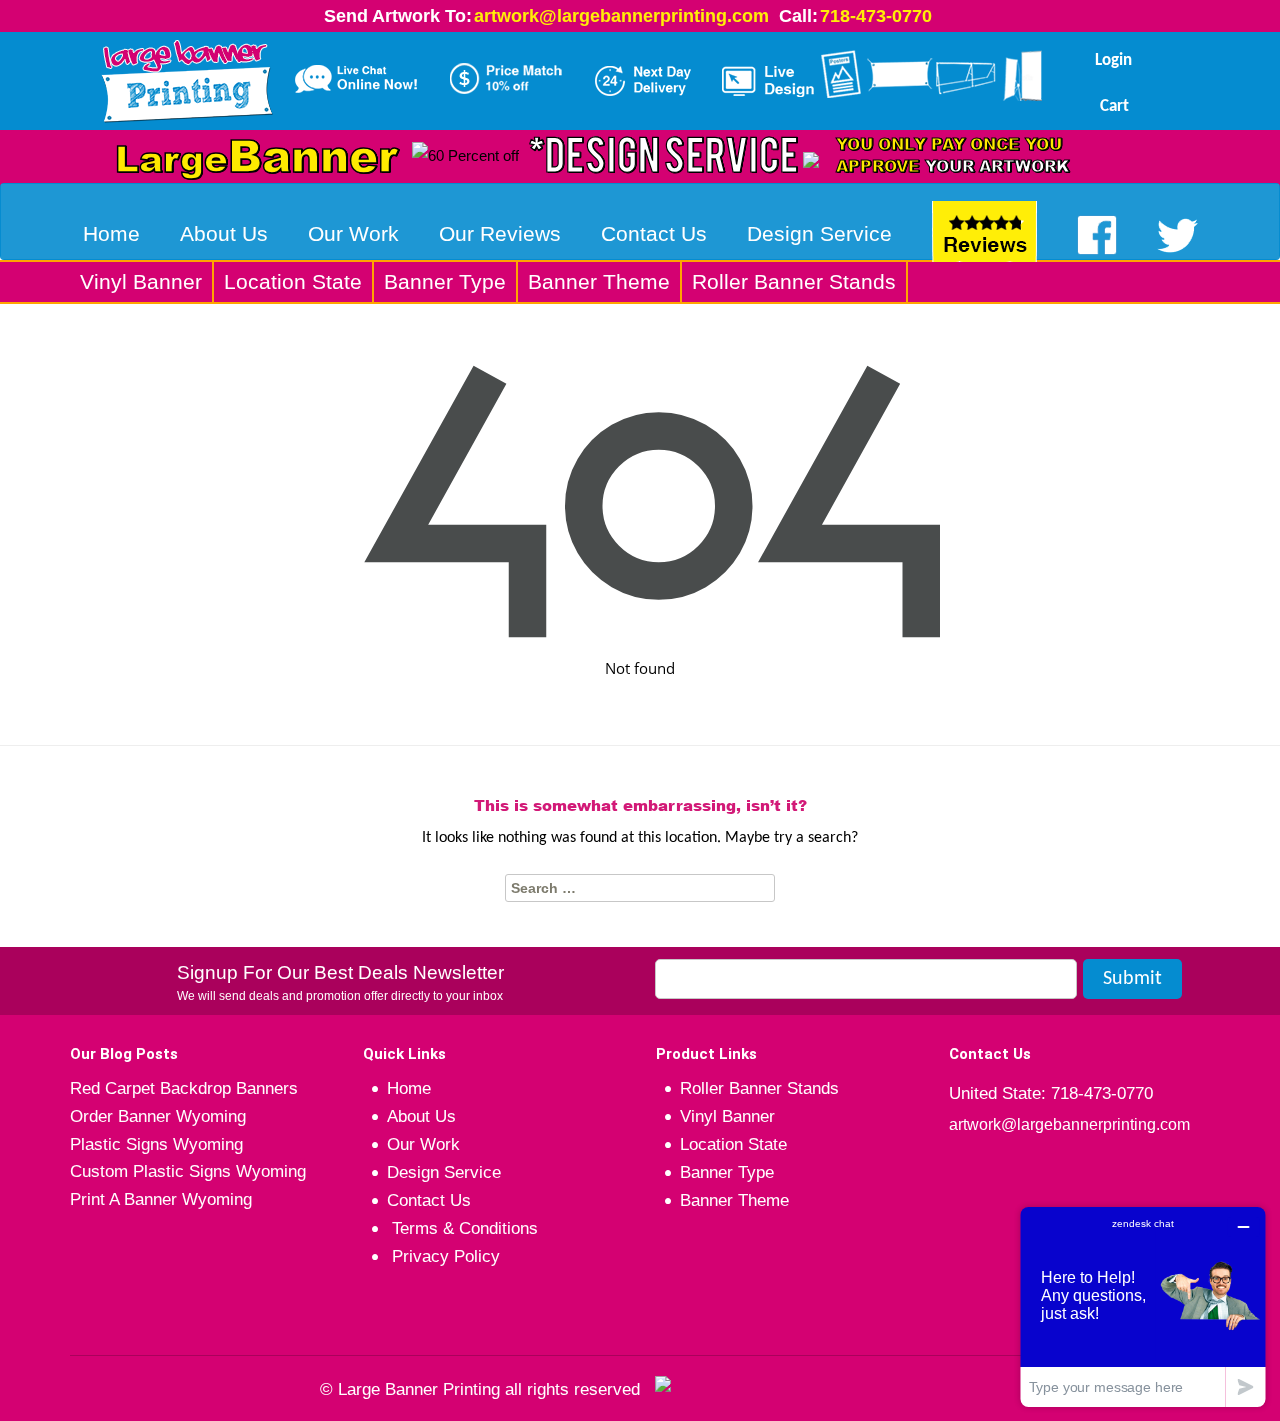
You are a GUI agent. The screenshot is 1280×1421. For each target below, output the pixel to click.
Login (1113, 60)
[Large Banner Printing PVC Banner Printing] (186, 77)
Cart (1114, 106)
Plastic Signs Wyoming (156, 1144)
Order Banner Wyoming (158, 1116)
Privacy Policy (443, 1256)
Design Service (819, 233)
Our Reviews (500, 233)
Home (111, 233)
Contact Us (654, 233)
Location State (293, 281)
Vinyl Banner (141, 281)
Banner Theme (599, 281)
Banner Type (445, 281)
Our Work (353, 233)
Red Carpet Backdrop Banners (184, 1088)
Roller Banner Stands (794, 281)
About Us (224, 233)
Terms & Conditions (462, 1228)
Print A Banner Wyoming (161, 1199)
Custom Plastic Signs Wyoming (188, 1171)
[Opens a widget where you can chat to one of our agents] (1143, 1306)
